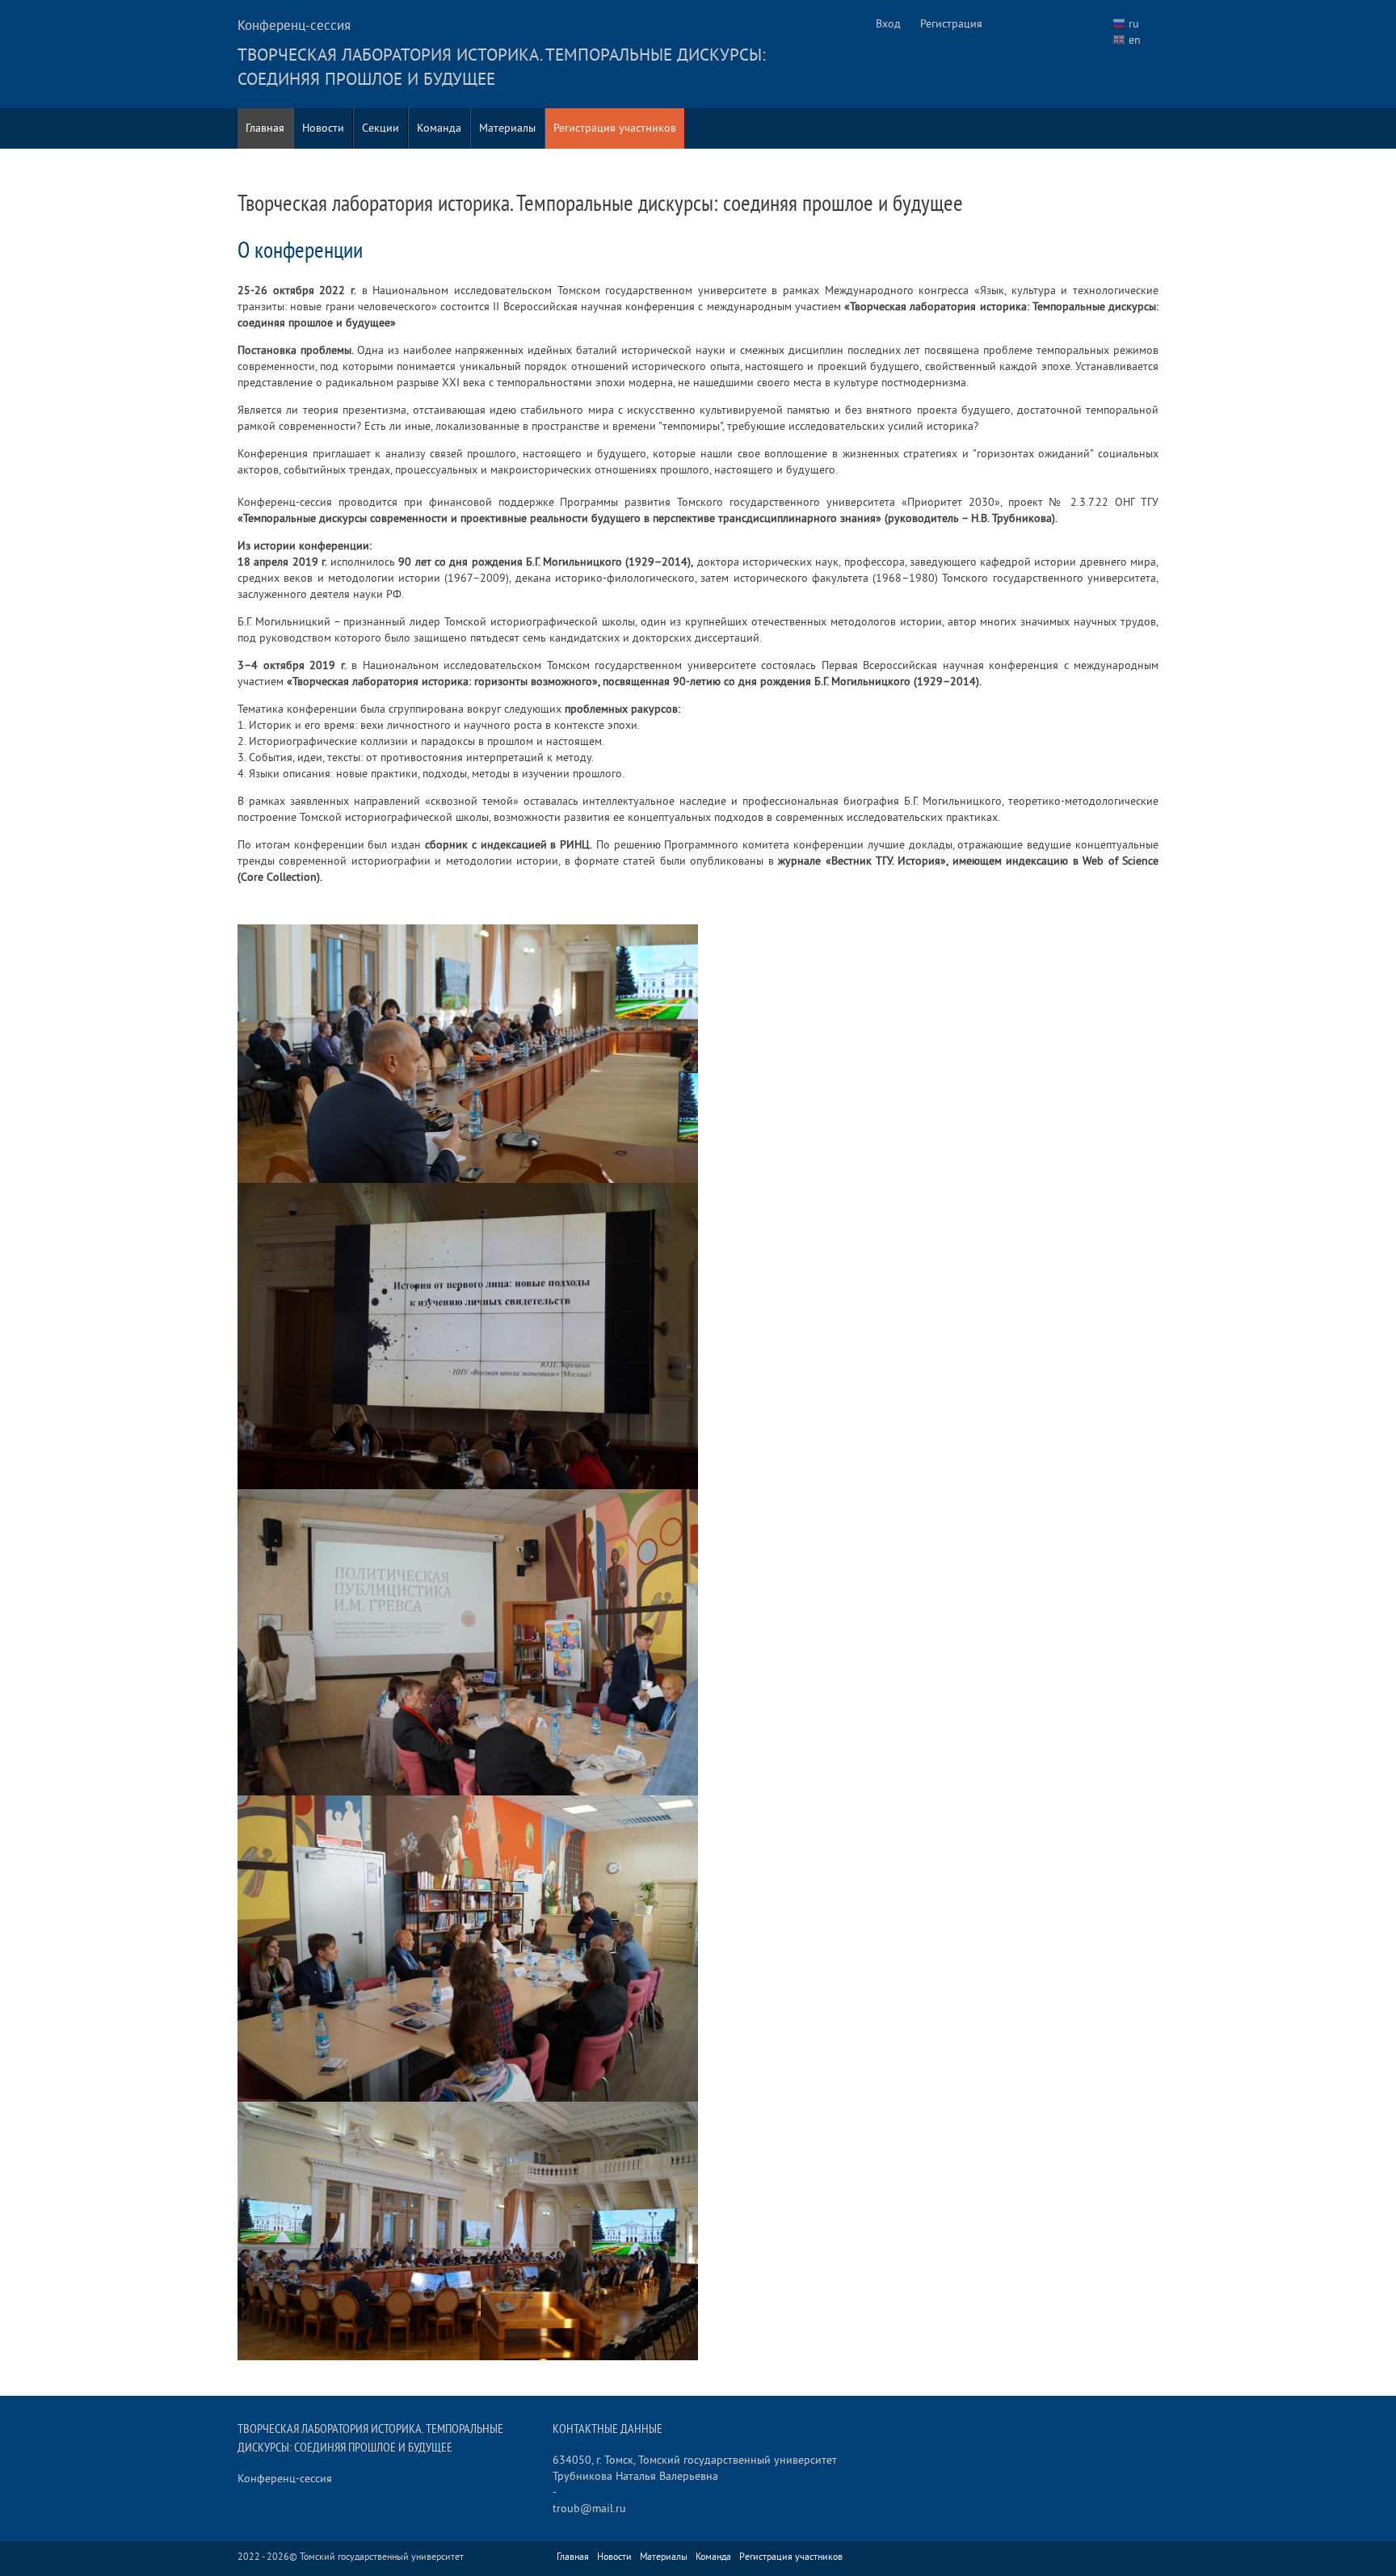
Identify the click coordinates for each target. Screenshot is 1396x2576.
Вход (888, 24)
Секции (381, 128)
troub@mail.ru (589, 2509)
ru (1134, 24)
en (1135, 40)
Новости (323, 128)
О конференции (300, 251)
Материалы (507, 128)
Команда (439, 128)
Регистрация (951, 24)
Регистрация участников (615, 128)
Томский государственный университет (382, 2557)
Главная (265, 128)
